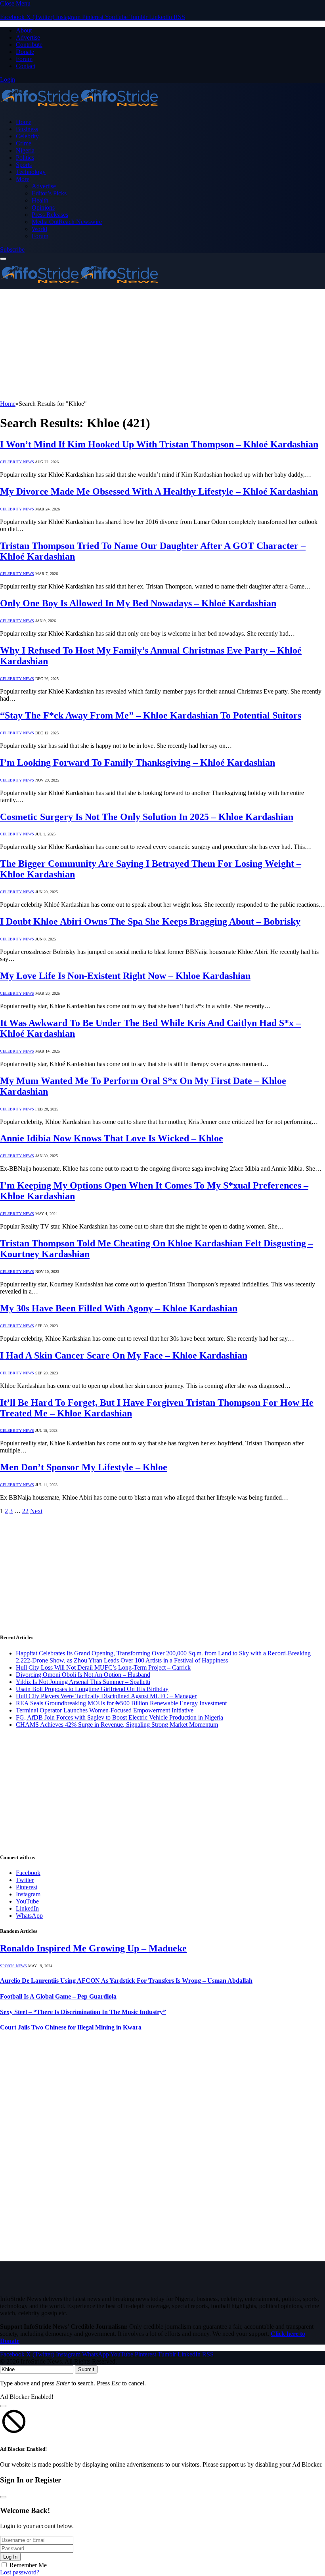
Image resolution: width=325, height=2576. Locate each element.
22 (25, 1511)
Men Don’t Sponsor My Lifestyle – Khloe (84, 1467)
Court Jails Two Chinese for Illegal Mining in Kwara (71, 2027)
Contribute (29, 45)
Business (27, 129)
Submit (86, 2369)
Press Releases (50, 215)
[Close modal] (3, 2406)
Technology (31, 172)
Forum (24, 59)
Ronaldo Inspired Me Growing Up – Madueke (93, 1948)
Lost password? (20, 2572)
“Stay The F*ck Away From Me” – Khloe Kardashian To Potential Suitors (151, 715)
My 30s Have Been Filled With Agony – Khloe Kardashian (119, 1308)
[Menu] (3, 259)
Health (40, 200)
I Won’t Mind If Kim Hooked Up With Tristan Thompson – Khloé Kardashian (159, 444)
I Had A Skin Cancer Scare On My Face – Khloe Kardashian (124, 1355)
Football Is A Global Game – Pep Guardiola (58, 1996)
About (24, 30)
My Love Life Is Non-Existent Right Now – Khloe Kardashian (125, 976)
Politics (25, 158)
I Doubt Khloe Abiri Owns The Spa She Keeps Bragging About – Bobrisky (150, 921)
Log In (10, 2557)
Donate (25, 52)
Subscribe (12, 249)
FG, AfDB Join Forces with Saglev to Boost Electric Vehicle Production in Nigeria (119, 1717)
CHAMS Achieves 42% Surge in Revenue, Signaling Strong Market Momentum (117, 1725)
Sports (24, 165)
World (39, 229)
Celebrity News (17, 462)
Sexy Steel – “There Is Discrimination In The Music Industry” (83, 2012)
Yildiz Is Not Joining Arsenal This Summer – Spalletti (83, 1682)
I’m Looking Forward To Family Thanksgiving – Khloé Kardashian (138, 762)
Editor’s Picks (49, 193)
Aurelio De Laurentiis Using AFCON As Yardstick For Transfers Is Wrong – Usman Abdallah (126, 1981)
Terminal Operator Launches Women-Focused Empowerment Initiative (105, 1710)
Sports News (13, 1966)
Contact (26, 66)
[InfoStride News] (79, 108)
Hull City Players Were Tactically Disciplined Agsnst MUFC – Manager (106, 1696)
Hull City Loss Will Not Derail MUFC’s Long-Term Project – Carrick (103, 1667)
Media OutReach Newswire (67, 222)
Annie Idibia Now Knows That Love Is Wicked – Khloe (112, 1138)
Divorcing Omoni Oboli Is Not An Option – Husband (83, 1675)
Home (24, 122)
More (23, 179)
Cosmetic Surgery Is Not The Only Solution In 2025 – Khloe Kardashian (147, 817)
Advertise (28, 37)
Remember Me (28, 2565)
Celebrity (27, 136)
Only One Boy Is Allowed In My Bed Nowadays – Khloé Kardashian (138, 603)
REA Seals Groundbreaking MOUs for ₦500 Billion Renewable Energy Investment (121, 1703)
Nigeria (25, 150)
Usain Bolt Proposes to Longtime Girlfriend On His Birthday (92, 1689)
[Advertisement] (162, 345)
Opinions (43, 207)
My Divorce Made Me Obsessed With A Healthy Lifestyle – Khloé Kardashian (159, 491)
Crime (24, 143)
